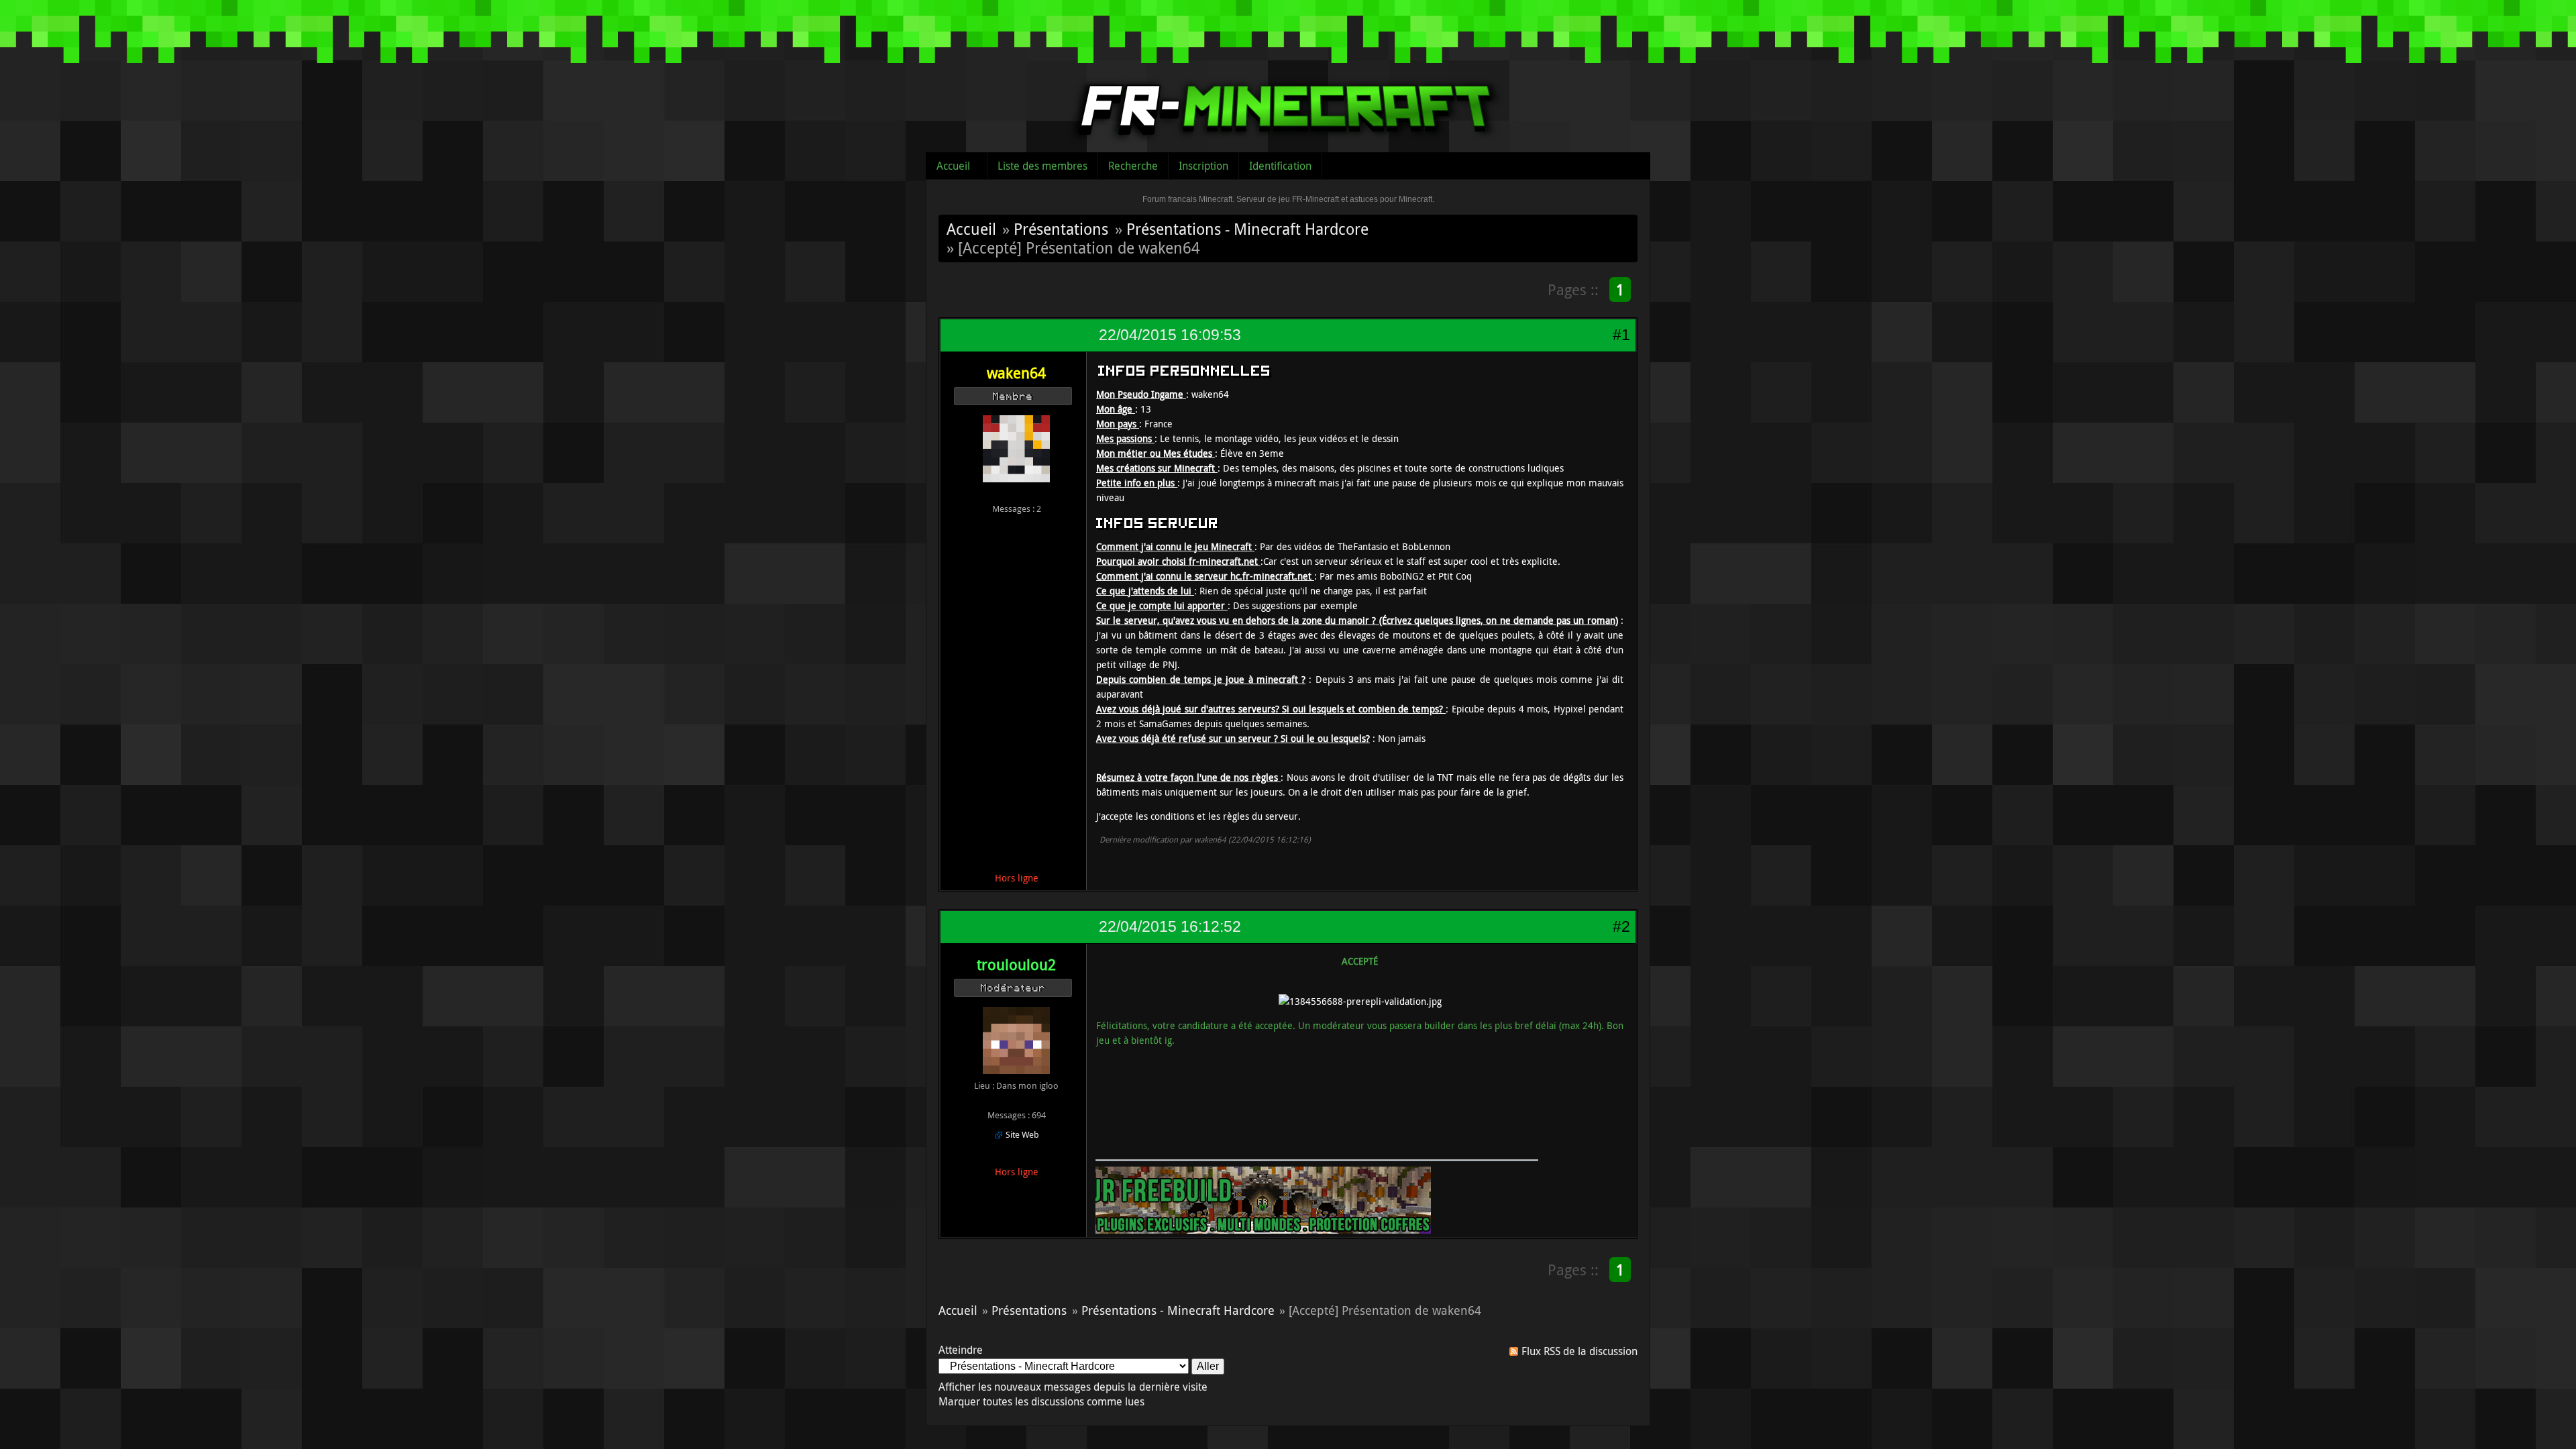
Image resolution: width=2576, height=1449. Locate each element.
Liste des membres (1042, 166)
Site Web (1022, 1134)
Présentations (1061, 229)
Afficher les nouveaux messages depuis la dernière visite (1073, 1387)
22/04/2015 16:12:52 (1170, 926)
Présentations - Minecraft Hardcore (1247, 229)
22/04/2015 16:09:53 (1170, 335)
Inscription (1203, 166)
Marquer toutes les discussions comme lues (1041, 1401)
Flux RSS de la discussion (1579, 1351)
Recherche (1133, 166)
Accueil (953, 166)
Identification (1280, 166)
